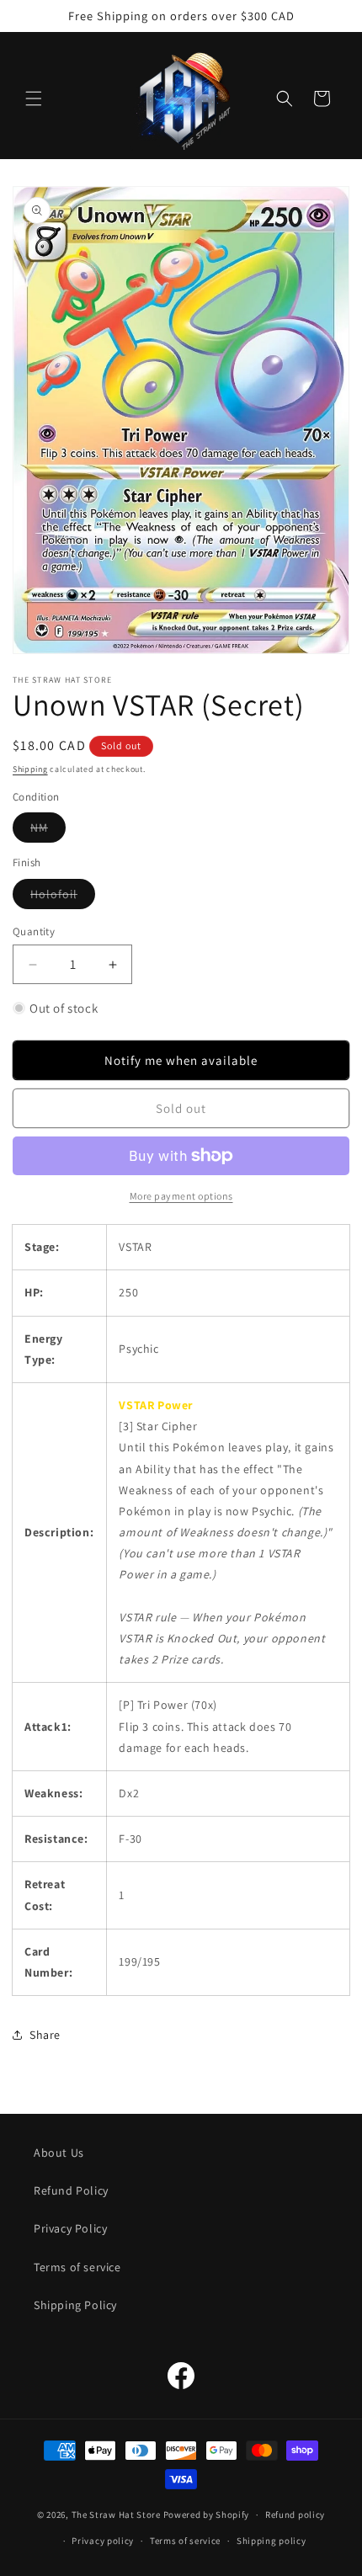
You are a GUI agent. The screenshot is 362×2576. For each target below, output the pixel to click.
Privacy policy (103, 2541)
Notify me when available (181, 1060)
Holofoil (63, 897)
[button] (34, 98)
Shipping (30, 769)
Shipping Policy (75, 2305)
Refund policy (295, 2515)
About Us (59, 2153)
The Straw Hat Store (116, 2515)
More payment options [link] (181, 1196)
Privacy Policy (70, 2228)
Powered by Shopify (207, 2515)
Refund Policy (71, 2190)
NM (48, 831)
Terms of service (77, 2267)
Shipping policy (271, 2541)
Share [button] (45, 2035)
